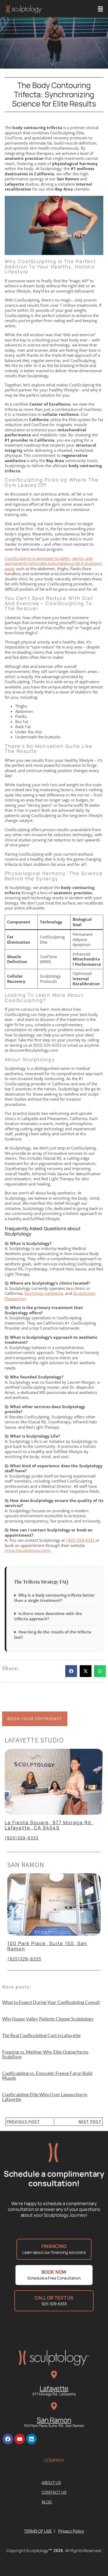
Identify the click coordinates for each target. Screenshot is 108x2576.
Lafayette (54, 2388)
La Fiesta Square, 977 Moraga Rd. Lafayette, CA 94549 (49, 1825)
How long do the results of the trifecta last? (53, 1635)
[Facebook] (8, 2439)
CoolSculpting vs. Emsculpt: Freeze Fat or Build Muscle (47, 2076)
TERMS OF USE (38, 2531)
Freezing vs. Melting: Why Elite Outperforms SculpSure (45, 2054)
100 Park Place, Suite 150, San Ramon (47, 1946)
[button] (101, 9)
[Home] (24, 9)
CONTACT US (54, 2492)
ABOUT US (51, 2483)
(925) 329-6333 (80, 1540)
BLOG (47, 2502)
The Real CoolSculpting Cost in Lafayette (41, 2035)
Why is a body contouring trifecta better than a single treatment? (54, 1598)
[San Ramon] (54, 2406)
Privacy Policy (71, 2531)
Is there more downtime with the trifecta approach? (48, 1616)
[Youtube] (20, 2439)
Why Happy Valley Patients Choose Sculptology (48, 2019)
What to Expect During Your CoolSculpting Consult (51, 2002)
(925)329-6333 (22, 1838)
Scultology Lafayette (44, 1293)
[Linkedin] (31, 2439)
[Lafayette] (54, 2375)
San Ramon (54, 2420)
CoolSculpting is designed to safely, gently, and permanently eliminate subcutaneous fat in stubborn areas (53, 564)
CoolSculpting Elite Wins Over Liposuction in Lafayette (45, 2097)
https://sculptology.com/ (28, 1550)
